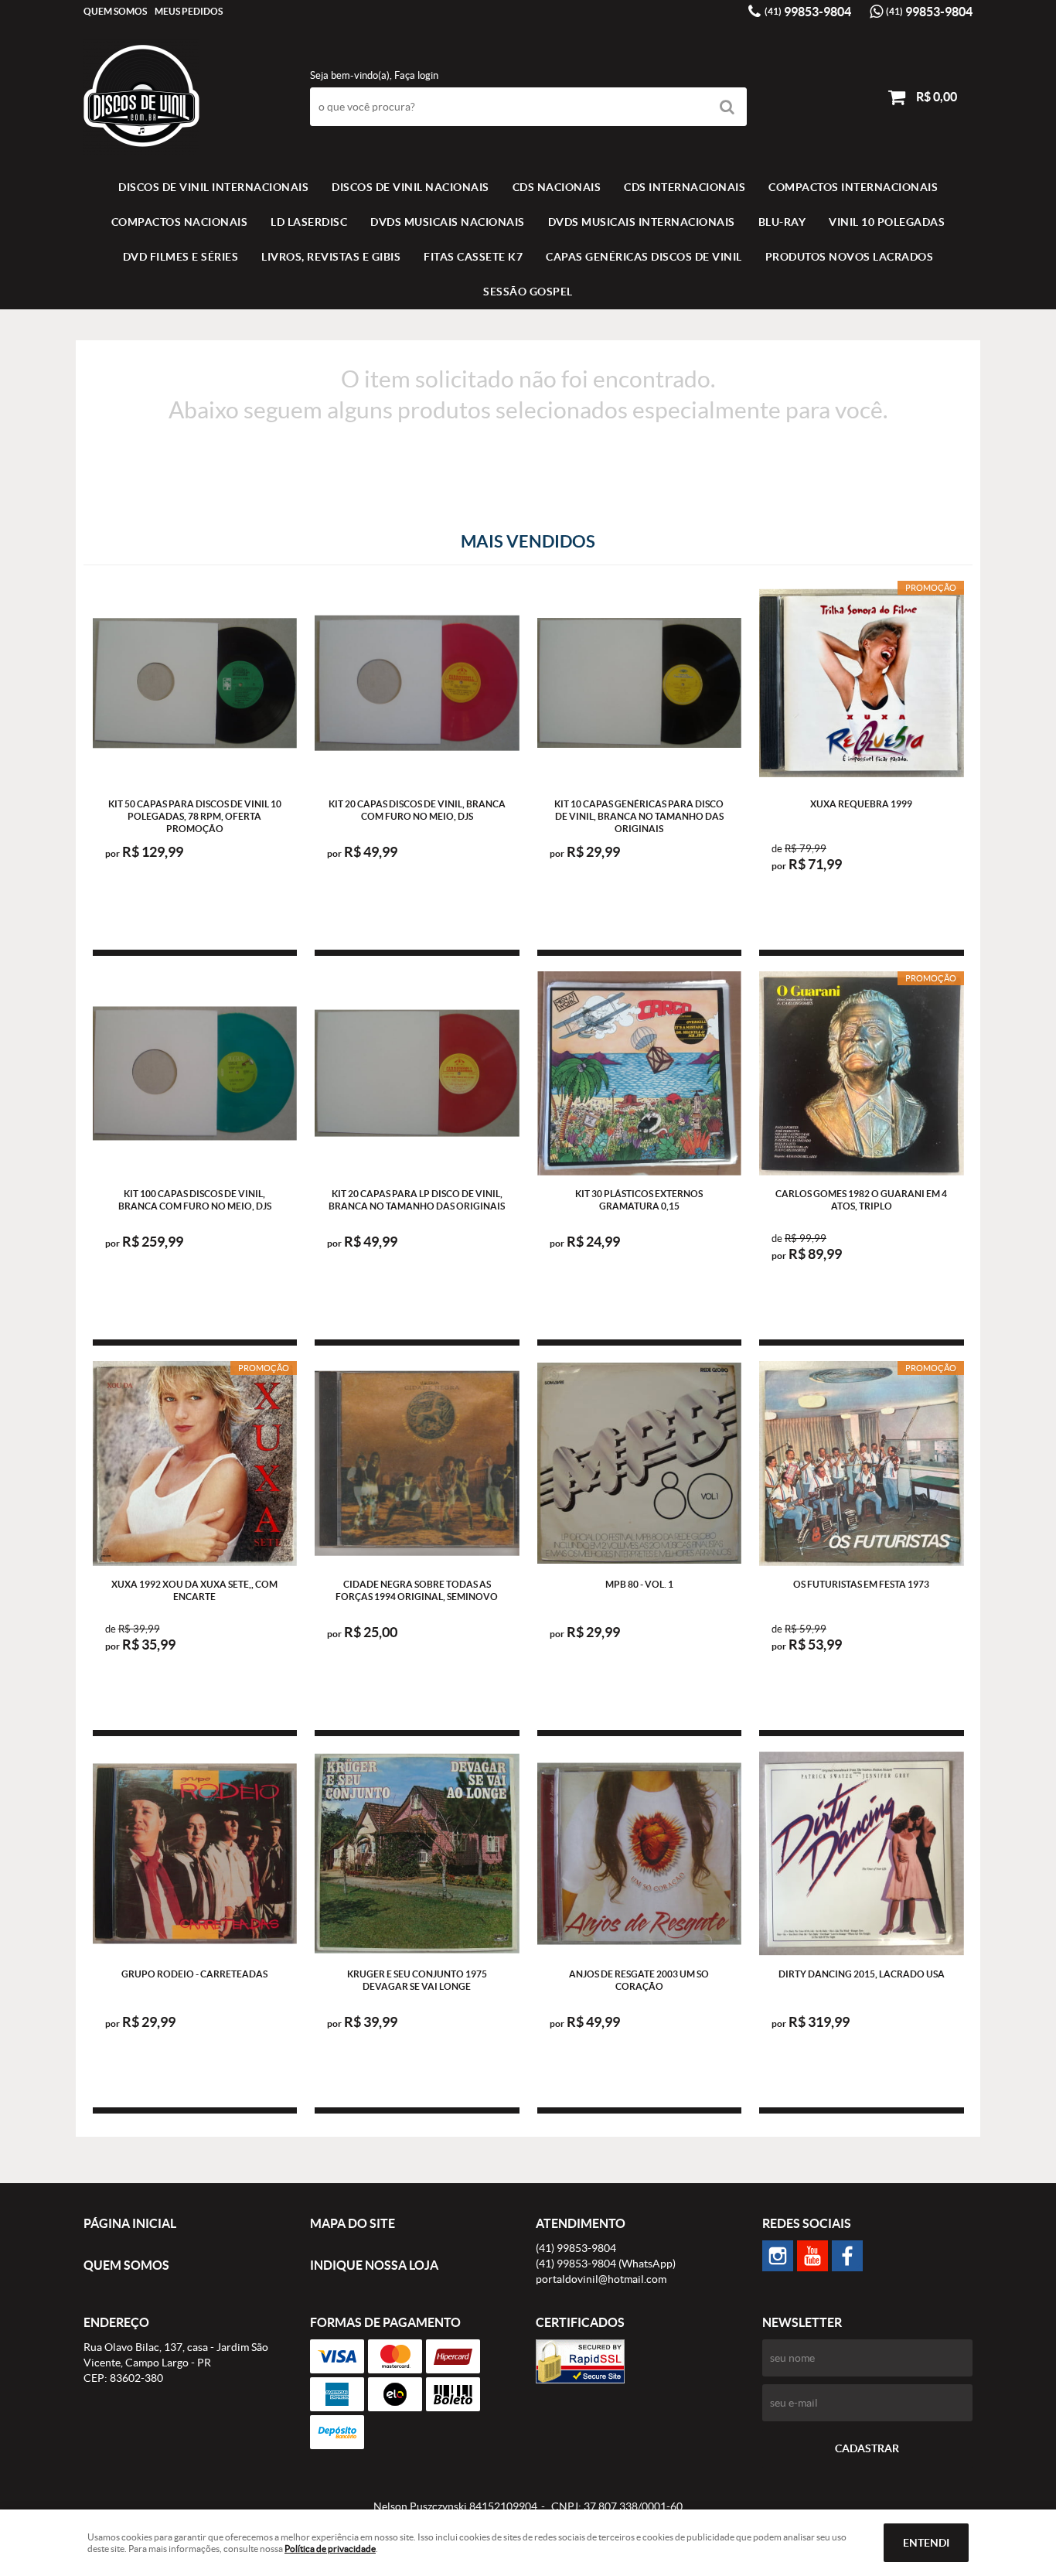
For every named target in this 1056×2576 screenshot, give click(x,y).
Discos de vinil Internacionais (213, 187)
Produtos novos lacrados (850, 257)
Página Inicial (130, 2223)
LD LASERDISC (309, 222)
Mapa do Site (353, 2223)
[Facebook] (847, 2256)
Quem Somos (115, 11)
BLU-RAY (782, 222)
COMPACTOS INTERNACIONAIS (853, 187)
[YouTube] (812, 2256)
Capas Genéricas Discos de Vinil (644, 257)
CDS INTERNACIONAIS (685, 187)
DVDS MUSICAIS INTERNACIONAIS (642, 222)
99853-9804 (808, 12)
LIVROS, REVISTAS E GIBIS (331, 257)
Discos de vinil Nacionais (410, 187)
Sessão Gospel (528, 292)
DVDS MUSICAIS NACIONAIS (448, 222)
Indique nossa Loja (374, 2265)
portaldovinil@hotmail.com (601, 2279)
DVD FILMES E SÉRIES (181, 257)
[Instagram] (778, 2256)
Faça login (416, 75)
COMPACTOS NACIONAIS (180, 222)
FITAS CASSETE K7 (473, 257)
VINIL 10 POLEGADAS (887, 222)
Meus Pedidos (189, 11)
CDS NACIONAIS (557, 187)
